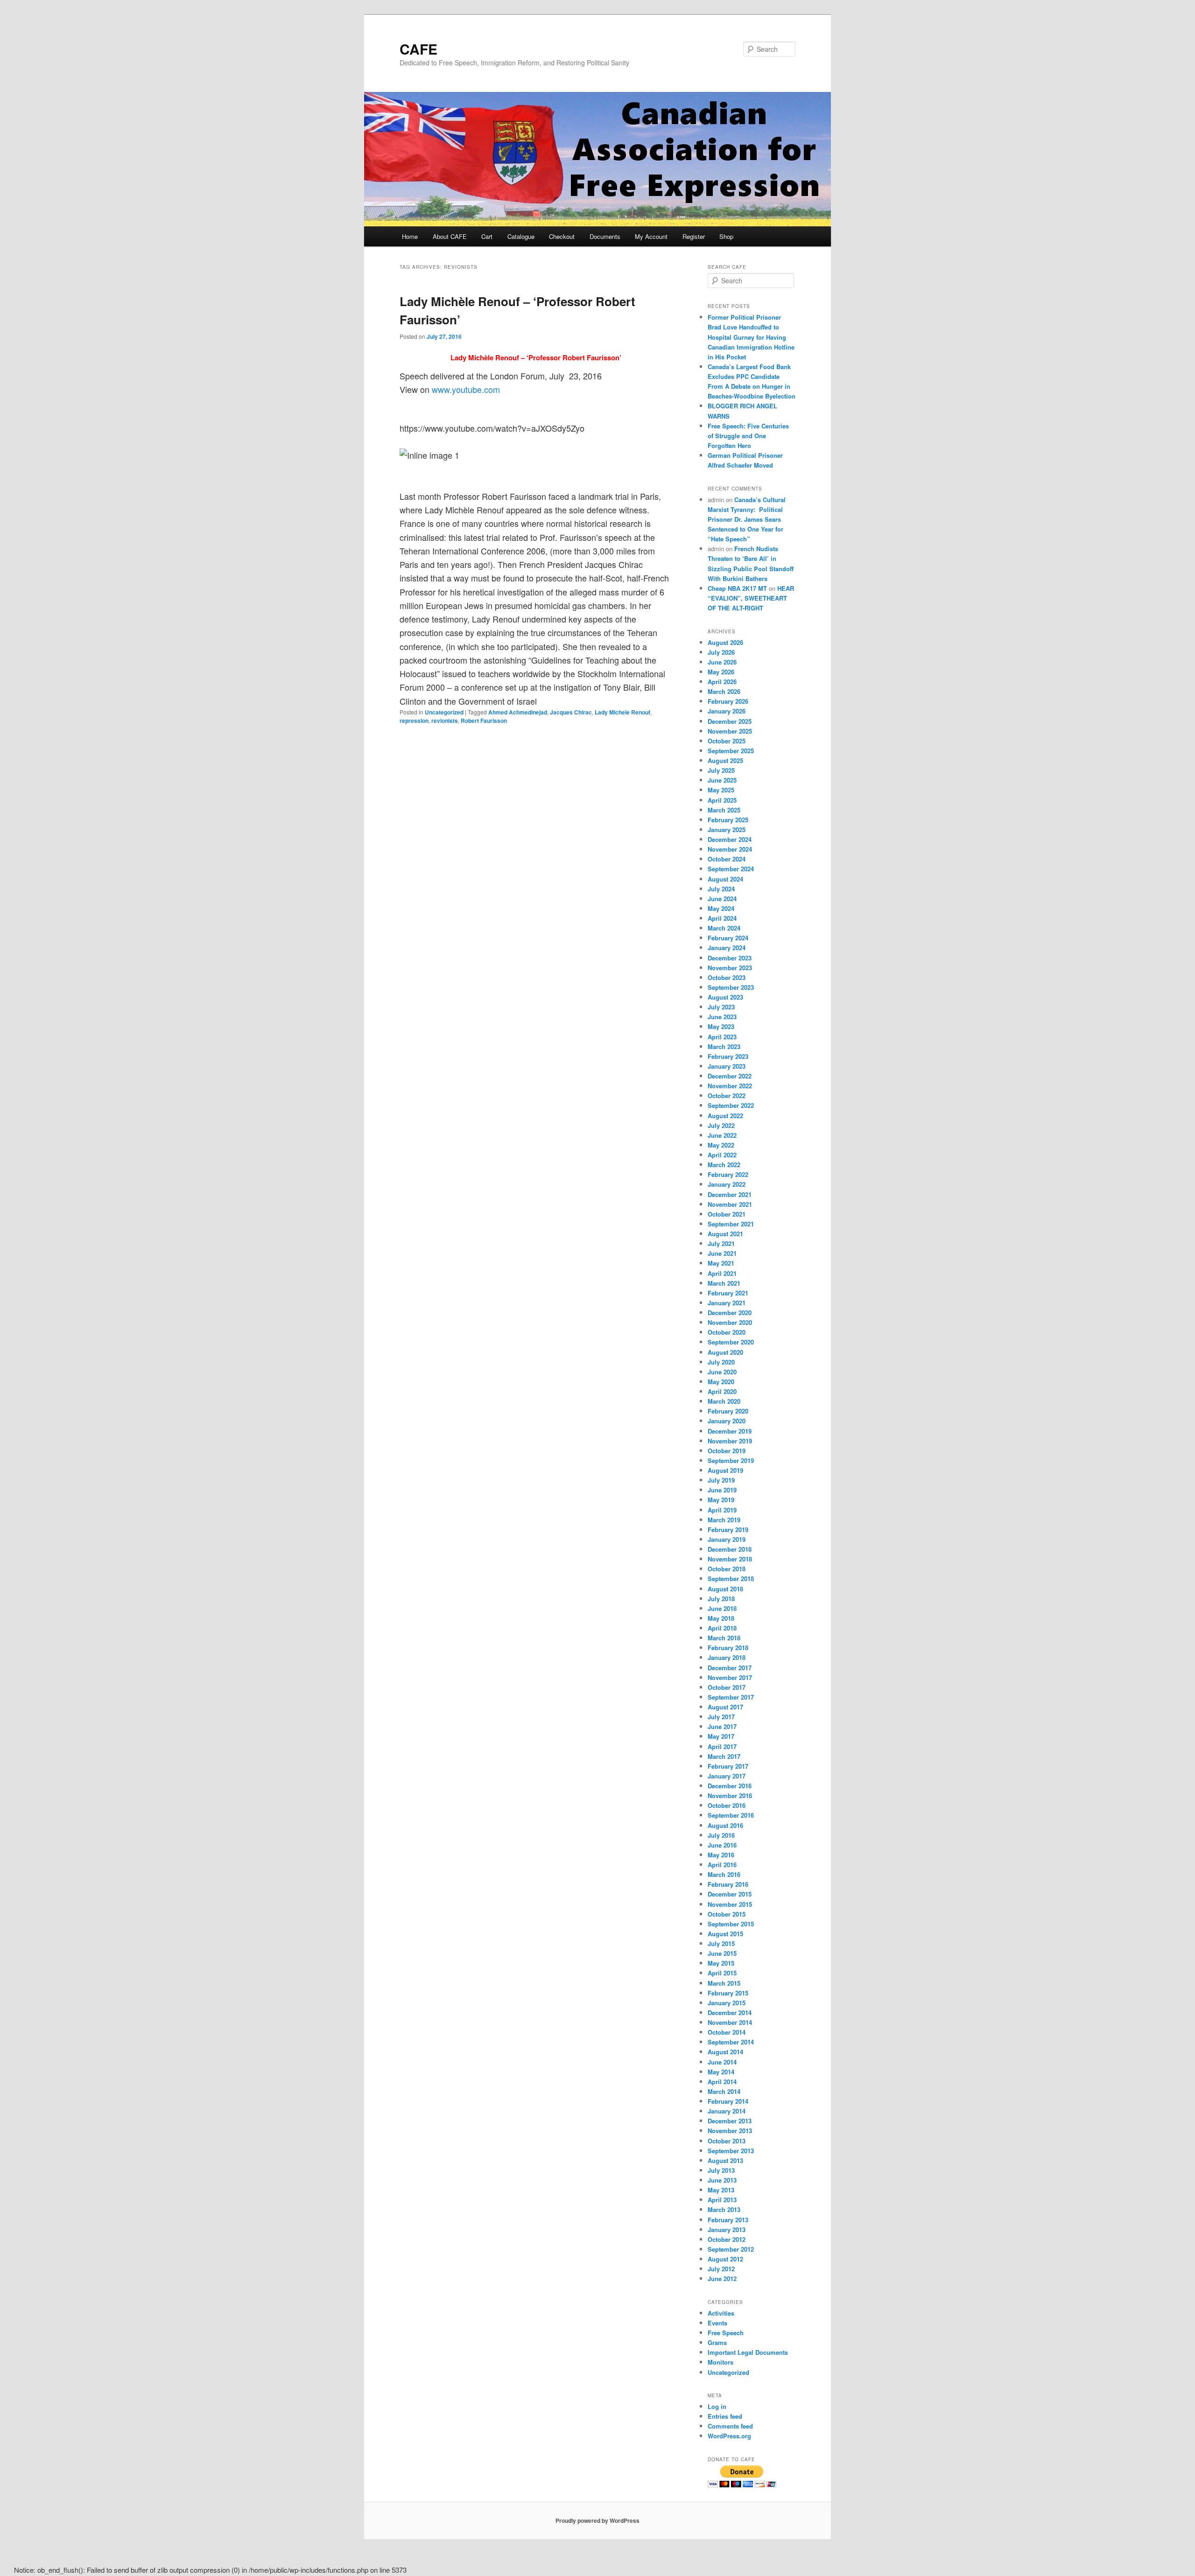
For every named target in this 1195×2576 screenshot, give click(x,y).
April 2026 (722, 682)
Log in (717, 2406)
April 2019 (722, 1510)
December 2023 (730, 958)
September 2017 (731, 1697)
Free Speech (726, 2333)
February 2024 (728, 938)
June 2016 (722, 1845)
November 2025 (730, 731)
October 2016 (727, 1805)
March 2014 (724, 2091)
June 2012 (722, 2278)
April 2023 (722, 1037)
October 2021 (727, 1214)
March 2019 (724, 1520)
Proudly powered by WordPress (597, 2520)
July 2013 (721, 2170)
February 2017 (728, 1766)
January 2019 (727, 1539)
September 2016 (731, 1815)
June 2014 (722, 2062)
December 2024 (730, 839)
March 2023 (724, 1046)
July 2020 (721, 1362)
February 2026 (728, 701)
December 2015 (730, 1894)
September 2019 (731, 1460)
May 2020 (721, 1382)
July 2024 (721, 889)
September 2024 (731, 869)
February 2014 (728, 2101)
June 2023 (722, 1017)
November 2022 (730, 1086)
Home (410, 236)
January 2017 (727, 1776)
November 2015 (730, 1904)
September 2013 (731, 2151)
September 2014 (731, 2042)
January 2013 (727, 2229)
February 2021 (728, 1293)
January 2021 (727, 1303)
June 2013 (722, 2180)
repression (414, 721)
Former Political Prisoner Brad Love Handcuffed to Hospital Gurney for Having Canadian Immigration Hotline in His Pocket (751, 337)
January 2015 (727, 2003)
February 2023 (728, 1056)
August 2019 (725, 1470)
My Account (651, 236)
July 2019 (721, 1480)
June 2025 (722, 780)
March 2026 (724, 691)
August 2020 (725, 1352)
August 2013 (725, 2160)
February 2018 (728, 1648)
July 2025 (721, 770)
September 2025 (731, 751)
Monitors (721, 2362)
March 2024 (724, 928)
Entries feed (725, 2416)
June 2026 (722, 662)
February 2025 (728, 820)
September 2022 (731, 1105)
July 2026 (721, 652)
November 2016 (730, 1795)
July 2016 (721, 1835)
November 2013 (730, 2131)
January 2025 (727, 829)
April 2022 (722, 1155)
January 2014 (727, 2111)
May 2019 (721, 1500)
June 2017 (722, 1726)
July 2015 (721, 1943)
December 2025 (730, 721)
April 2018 (722, 1628)
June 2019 (722, 1490)
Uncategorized (444, 712)
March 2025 (724, 810)
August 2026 (725, 642)
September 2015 (731, 1924)
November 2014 (730, 2022)
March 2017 (724, 1756)
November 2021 (730, 1204)
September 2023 (731, 987)
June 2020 (722, 1372)
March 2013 (724, 2209)
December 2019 (730, 1431)
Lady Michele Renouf (622, 712)
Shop (726, 236)
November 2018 (730, 1559)
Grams (717, 2342)
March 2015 (724, 1983)
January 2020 (727, 1421)
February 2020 (728, 1411)
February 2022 (728, 1174)
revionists (445, 721)
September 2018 (731, 1578)
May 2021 (721, 1263)
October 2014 (727, 2032)
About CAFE (450, 236)
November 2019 (730, 1441)
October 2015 (727, 1914)
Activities (721, 2313)
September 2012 (731, 2249)
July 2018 (721, 1599)
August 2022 (725, 1116)
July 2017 (721, 1717)
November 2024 (730, 849)
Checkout (562, 236)
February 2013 (728, 2220)
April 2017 (722, 1746)
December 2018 (730, 1549)
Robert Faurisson (484, 721)
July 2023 (721, 1007)
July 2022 (721, 1125)
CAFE (418, 49)
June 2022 (722, 1135)
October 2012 (727, 2239)
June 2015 (722, 1953)
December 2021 (730, 1194)
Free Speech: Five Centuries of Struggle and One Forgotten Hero (748, 436)
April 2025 (722, 800)
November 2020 (730, 1322)
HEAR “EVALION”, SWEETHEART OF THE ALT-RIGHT (751, 598)
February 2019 (728, 1529)
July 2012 (721, 2269)
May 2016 (721, 1855)
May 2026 (721, 672)
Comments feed (730, 2426)
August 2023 (725, 997)
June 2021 (722, 1253)
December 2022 (730, 1076)
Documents (605, 236)
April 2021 (722, 1273)
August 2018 (725, 1589)
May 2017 (721, 1736)
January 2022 (727, 1184)
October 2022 (727, 1095)
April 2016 (722, 1865)
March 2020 (724, 1401)
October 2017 (727, 1687)
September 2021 (731, 1224)
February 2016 (728, 1884)
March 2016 (724, 1874)
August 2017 (725, 1707)
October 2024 (727, 859)
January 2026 (727, 711)
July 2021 (721, 1243)
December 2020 (730, 1312)
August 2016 (725, 1825)
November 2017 (730, 1677)
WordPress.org (729, 2436)
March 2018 (724, 1638)
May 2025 (721, 790)
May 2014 (721, 2072)
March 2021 (724, 1283)
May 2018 (721, 1618)
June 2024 (722, 899)
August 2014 (725, 2052)
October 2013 (727, 2141)
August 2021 (725, 1234)
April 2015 (722, 1973)
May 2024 (721, 908)
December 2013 (730, 2121)
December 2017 (730, 1668)
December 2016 (730, 1786)
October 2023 (727, 977)
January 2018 (727, 1657)
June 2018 (722, 1608)
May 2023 (721, 1026)
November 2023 (730, 968)
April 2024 (722, 918)
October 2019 (727, 1451)
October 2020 (727, 1332)
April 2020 (722, 1391)
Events (717, 2323)
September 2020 (731, 1342)
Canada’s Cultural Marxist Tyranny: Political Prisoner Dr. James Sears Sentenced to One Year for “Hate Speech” (747, 519)
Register (694, 236)
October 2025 (727, 741)
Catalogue (521, 236)
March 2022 (724, 1165)
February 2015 (728, 1993)
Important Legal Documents (748, 2352)
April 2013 (722, 2200)
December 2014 (730, 2012)
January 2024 (727, 948)
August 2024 (725, 879)
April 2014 (722, 2082)
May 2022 (721, 1145)
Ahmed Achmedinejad (518, 712)
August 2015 (725, 1934)
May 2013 (721, 2190)
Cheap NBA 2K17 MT (737, 588)
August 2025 (725, 760)
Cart (487, 236)
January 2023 (727, 1066)
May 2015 (721, 1963)
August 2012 (725, 2259)
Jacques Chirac (571, 712)
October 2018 (727, 1569)
